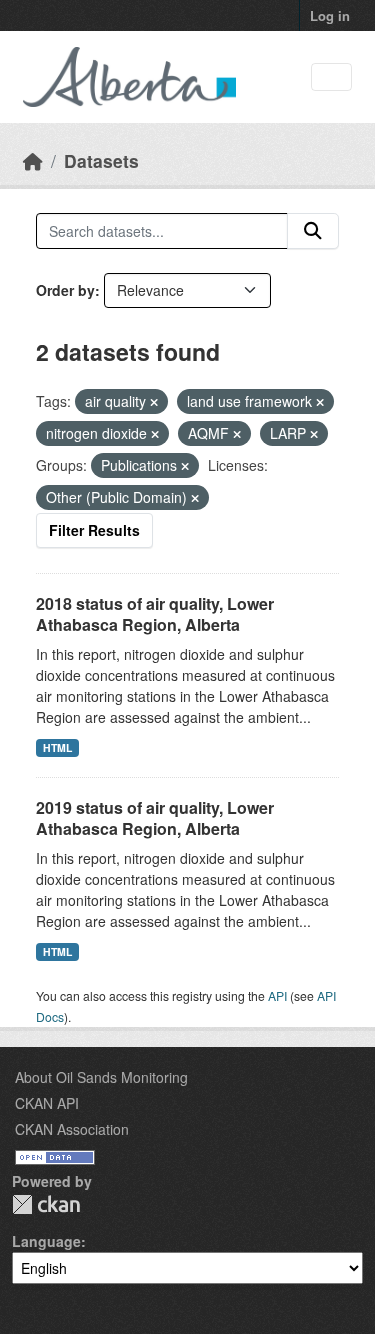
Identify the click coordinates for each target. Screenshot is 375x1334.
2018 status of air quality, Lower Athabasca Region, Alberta (155, 614)
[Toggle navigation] (331, 77)
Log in (330, 15)
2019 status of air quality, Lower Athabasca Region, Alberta (155, 818)
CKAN (46, 1204)
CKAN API (47, 1103)
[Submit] (313, 231)
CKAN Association (72, 1129)
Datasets (101, 160)
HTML (57, 747)
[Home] (33, 160)
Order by (65, 290)
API (277, 995)
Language (46, 1241)
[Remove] (154, 402)
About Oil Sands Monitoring (101, 1077)
